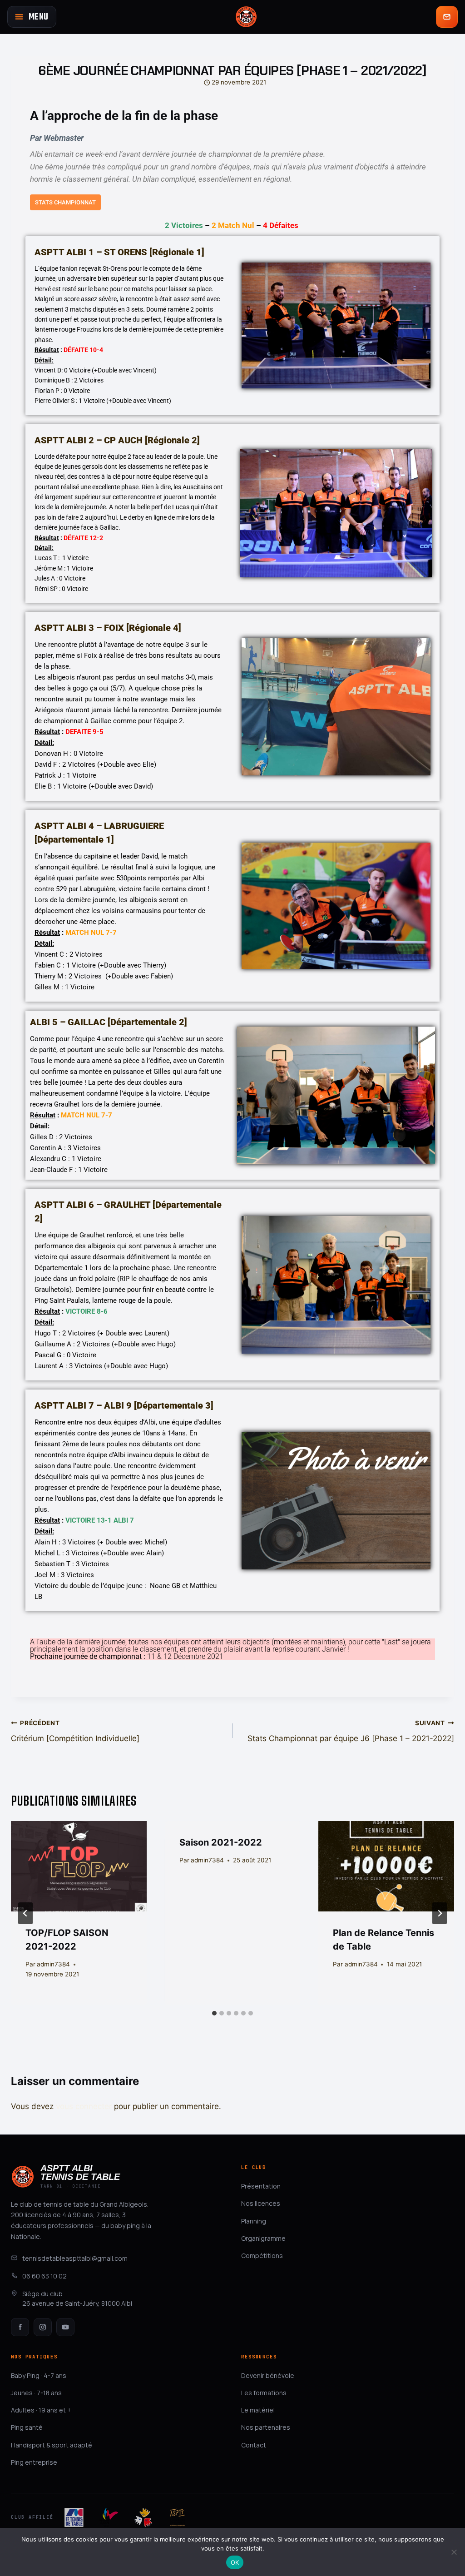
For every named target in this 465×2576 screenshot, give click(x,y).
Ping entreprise (34, 2462)
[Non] (454, 2552)
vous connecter (84, 2106)
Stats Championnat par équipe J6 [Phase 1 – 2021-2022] (351, 1731)
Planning (254, 2221)
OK (235, 2562)
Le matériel (258, 2410)
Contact (254, 2445)
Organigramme (263, 2238)
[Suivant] (440, 1913)
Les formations (264, 2393)
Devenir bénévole (268, 2375)
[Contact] (447, 17)
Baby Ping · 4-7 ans (39, 2375)
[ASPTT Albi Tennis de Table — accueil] (246, 17)
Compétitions (262, 2256)
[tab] (214, 2013)
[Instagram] (43, 2327)
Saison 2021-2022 (221, 1842)
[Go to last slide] (25, 1913)
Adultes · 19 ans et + (41, 2410)
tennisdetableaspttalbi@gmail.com (75, 2258)
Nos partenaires (266, 2427)
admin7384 (53, 1964)
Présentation (261, 2186)
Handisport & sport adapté (52, 2445)
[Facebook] (20, 2327)
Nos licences (261, 2203)
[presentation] (79, 1866)
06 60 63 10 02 (45, 2276)
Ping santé (27, 2427)
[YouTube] (65, 2327)
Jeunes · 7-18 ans (36, 2393)
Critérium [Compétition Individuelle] (75, 1731)
